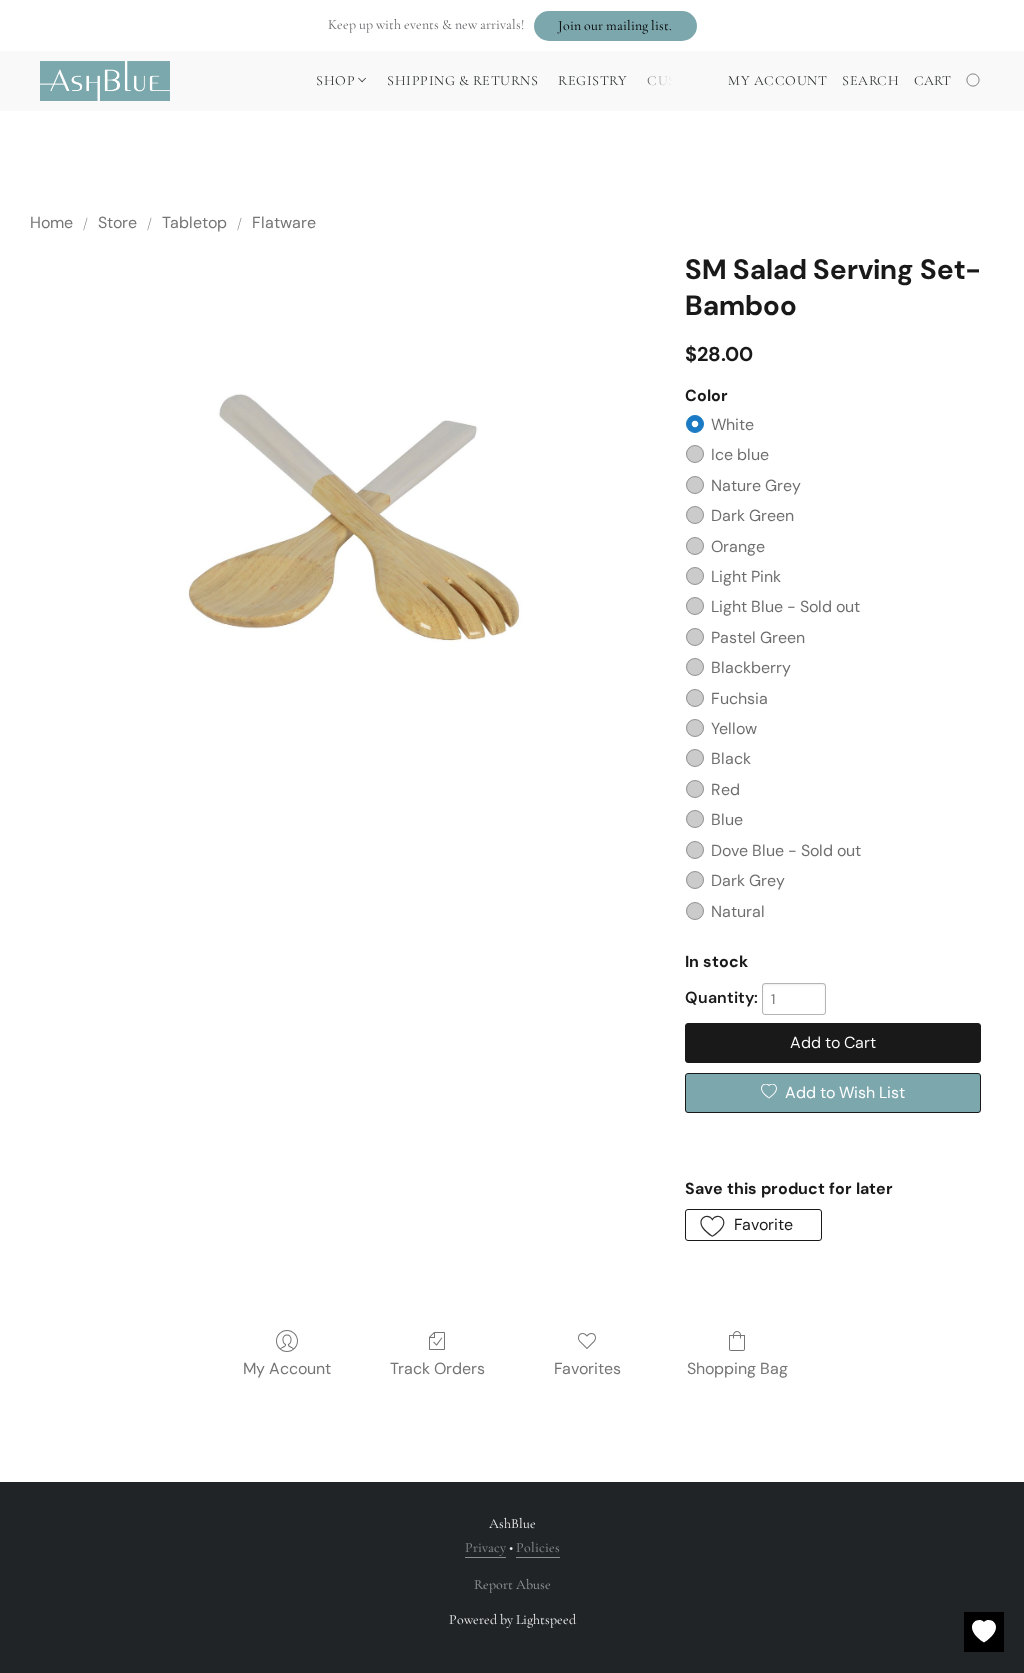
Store (117, 222)
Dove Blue (786, 850)
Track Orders (437, 1368)
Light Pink (746, 576)
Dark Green (752, 515)
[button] (615, 26)
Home (51, 222)
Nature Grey (756, 485)
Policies (538, 1547)
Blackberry (751, 667)
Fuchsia (739, 698)
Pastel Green (758, 637)
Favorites (587, 1368)
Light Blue (785, 606)
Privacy (485, 1547)
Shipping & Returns (462, 80)
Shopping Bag (737, 1368)
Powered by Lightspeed (512, 1619)
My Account (287, 1368)
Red (725, 789)
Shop (337, 80)
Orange (738, 546)
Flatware (284, 222)
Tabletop (194, 222)
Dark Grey (748, 880)
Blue (727, 819)
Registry (592, 80)
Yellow (734, 728)
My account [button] (777, 80)
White (732, 424)
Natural (738, 911)
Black (731, 758)
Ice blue (740, 454)
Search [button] (870, 80)
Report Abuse (512, 1584)
